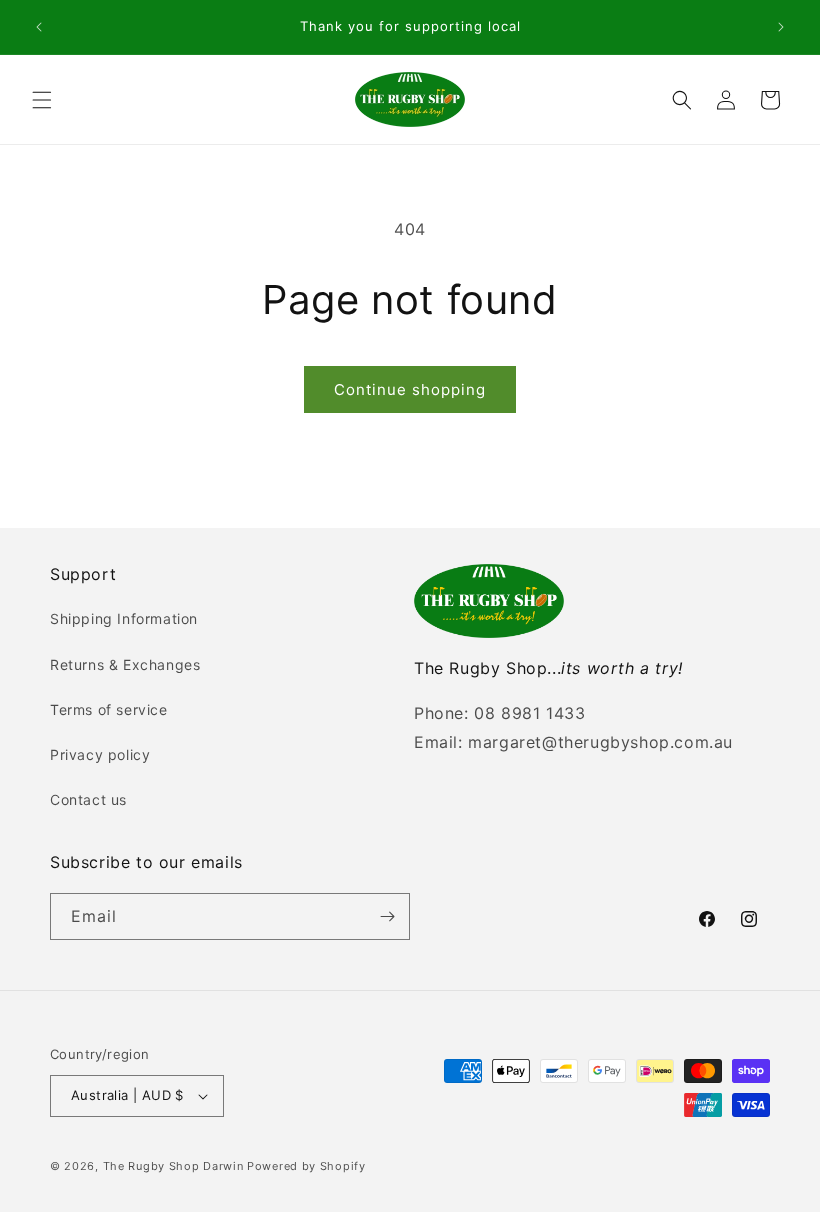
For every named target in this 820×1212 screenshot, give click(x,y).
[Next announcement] (781, 27)
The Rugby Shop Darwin (173, 1166)
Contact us (88, 799)
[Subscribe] (387, 916)
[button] (42, 100)
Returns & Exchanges (125, 664)
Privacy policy (100, 754)
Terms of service (109, 709)
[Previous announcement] (39, 27)
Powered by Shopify (306, 1166)
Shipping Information (124, 618)
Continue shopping (410, 389)
